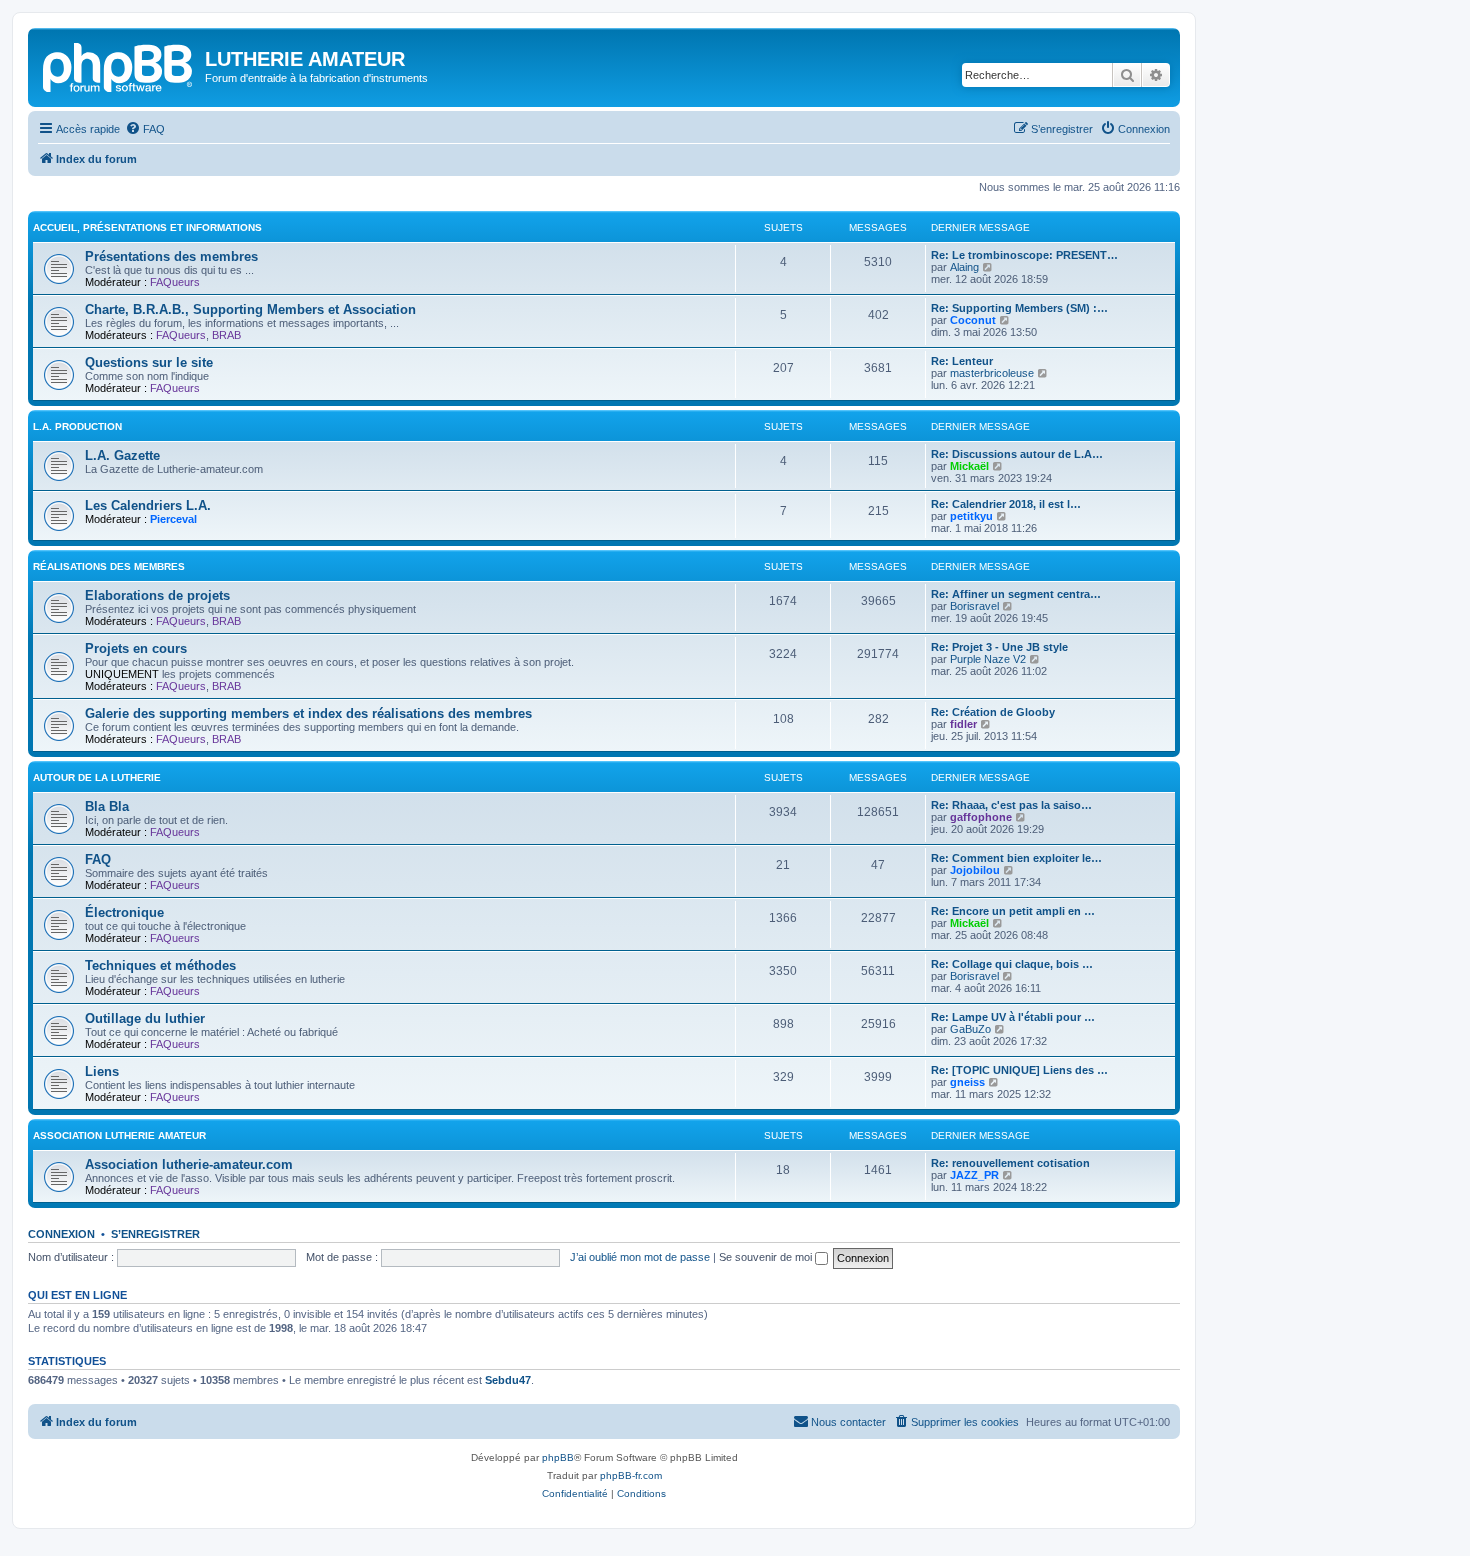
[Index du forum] (119, 65)
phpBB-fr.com (631, 1475)
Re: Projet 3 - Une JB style (999, 647)
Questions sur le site (149, 362)
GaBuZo (970, 1029)
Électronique (124, 912)
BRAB (226, 335)
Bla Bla (107, 806)
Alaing (964, 267)
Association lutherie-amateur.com (189, 1164)
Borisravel (974, 606)
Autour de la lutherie (97, 777)
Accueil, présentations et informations (147, 227)
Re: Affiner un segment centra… (1016, 594)
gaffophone (981, 817)
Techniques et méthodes (160, 965)
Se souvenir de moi (767, 1257)
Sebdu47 (508, 1380)
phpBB (558, 1457)
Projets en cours (136, 648)
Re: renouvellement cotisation (1010, 1163)
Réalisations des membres (109, 566)
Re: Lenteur (962, 361)
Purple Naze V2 (988, 659)
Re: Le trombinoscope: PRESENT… (1024, 255)
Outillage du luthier (145, 1018)
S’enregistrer (155, 1234)
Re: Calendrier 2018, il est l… (1006, 504)
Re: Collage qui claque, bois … (1012, 964)
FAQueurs (175, 282)
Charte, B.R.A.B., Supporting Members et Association (250, 309)
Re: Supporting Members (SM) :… (1019, 308)
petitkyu (971, 516)
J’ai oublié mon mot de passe (640, 1257)
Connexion (61, 1234)
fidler (963, 724)
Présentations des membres (171, 256)
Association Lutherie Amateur (119, 1135)
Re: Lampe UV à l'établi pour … (1013, 1017)
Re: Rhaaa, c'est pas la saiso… (1011, 805)
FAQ (98, 859)
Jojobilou (975, 870)
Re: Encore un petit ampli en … (1013, 911)
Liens (102, 1071)
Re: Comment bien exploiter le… (1016, 858)
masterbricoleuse (992, 373)
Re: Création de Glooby (993, 712)
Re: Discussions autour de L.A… (1017, 454)
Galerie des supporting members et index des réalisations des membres (308, 713)
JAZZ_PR (974, 1175)
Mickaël (969, 466)
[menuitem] (145, 129)
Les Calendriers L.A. (148, 505)
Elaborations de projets (157, 595)
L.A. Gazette (122, 455)
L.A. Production (77, 426)
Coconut (973, 320)
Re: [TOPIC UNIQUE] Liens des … (1019, 1070)
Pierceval (173, 519)
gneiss (967, 1082)
